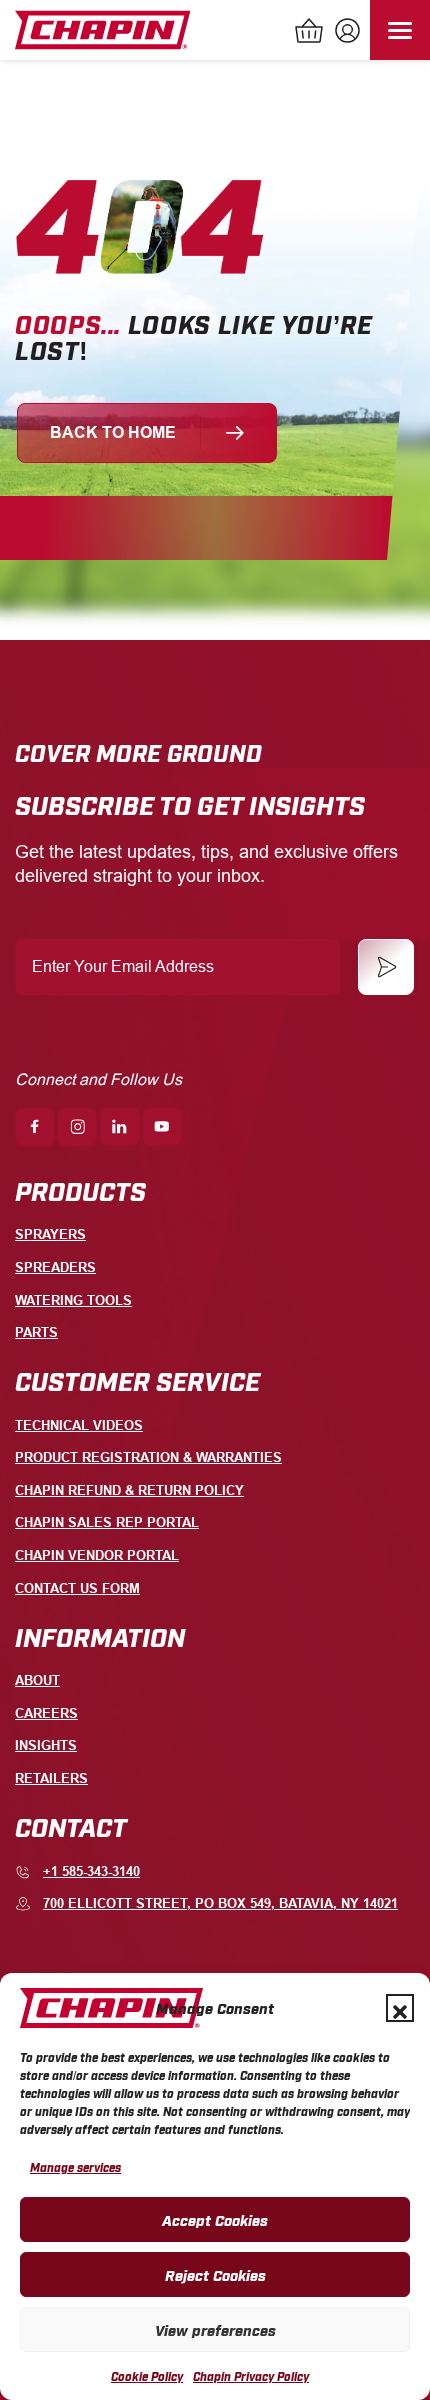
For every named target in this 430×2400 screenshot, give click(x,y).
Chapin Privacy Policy (251, 2376)
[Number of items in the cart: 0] (310, 33)
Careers (46, 1713)
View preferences (215, 2329)
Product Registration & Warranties (148, 1457)
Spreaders (55, 1267)
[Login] (345, 33)
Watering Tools (73, 1300)
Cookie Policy (147, 2376)
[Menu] (400, 30)
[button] (400, 2008)
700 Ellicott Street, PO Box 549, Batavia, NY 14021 (220, 1903)
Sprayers (50, 1234)
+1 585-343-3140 (91, 1871)
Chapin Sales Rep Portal (107, 1522)
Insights (46, 1745)
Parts (36, 1332)
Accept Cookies (215, 2219)
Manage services (75, 2167)
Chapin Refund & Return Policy (129, 1490)
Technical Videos (79, 1425)
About (37, 1680)
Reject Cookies (215, 2274)
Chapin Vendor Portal (97, 1555)
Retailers (51, 1778)
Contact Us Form (77, 1588)
